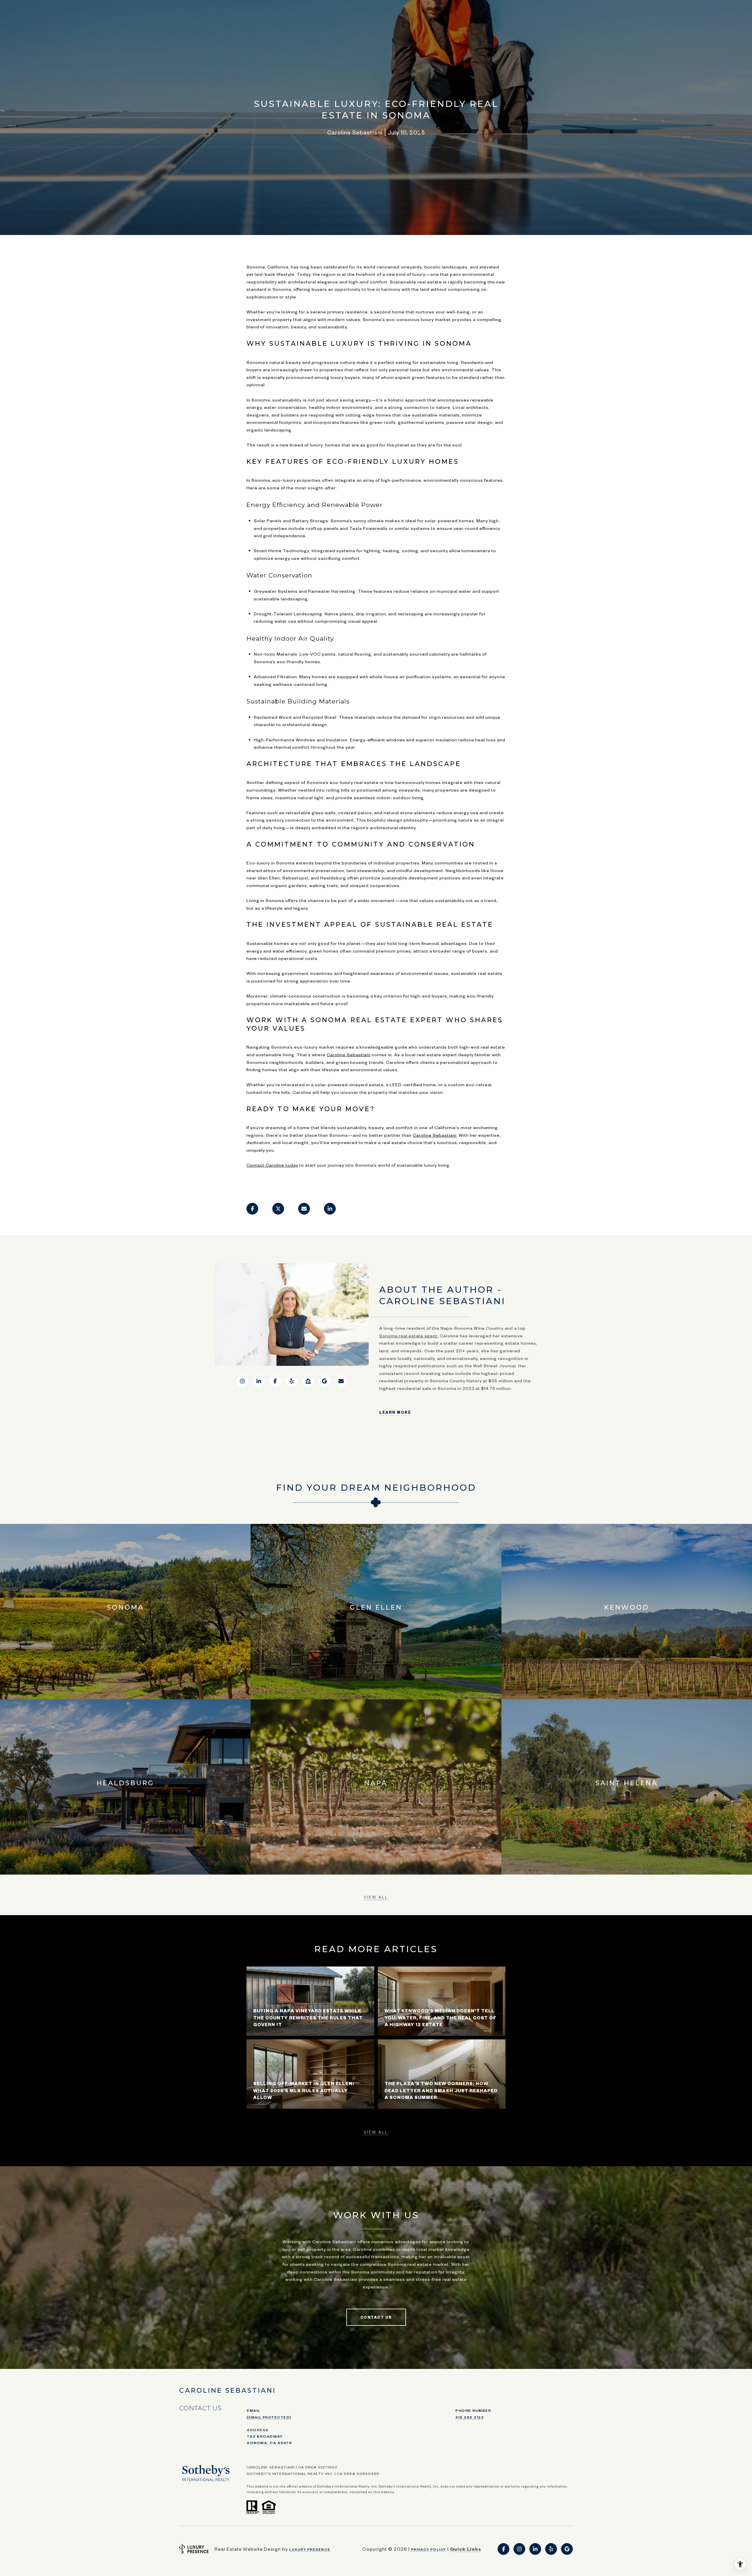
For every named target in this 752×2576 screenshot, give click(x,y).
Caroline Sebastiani (349, 1054)
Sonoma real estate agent (408, 1336)
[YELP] (292, 1381)
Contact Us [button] (376, 2317)
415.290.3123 (470, 2417)
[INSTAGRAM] (242, 1381)
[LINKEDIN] (259, 1381)
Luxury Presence (310, 2549)
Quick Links (466, 2549)
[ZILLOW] (308, 1381)
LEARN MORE (395, 1412)
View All (376, 1897)
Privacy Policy (429, 2549)
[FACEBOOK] (275, 1381)
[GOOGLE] (325, 1381)
